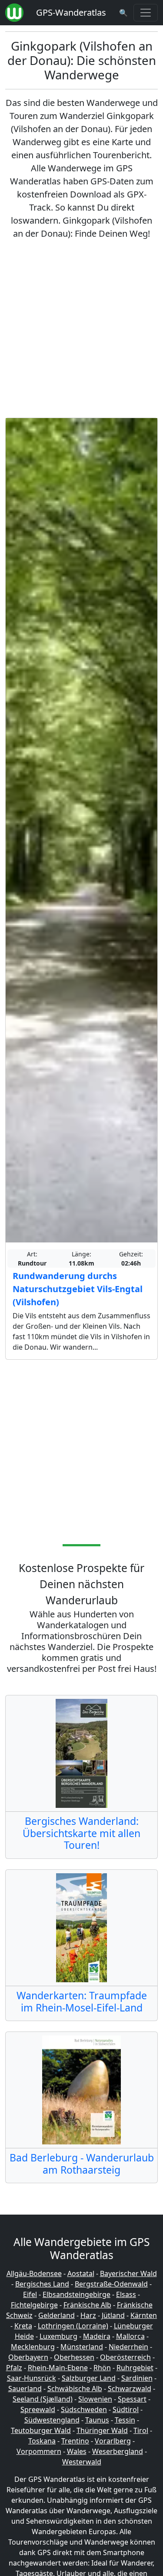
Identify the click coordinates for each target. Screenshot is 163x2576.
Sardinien (137, 2378)
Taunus (97, 2420)
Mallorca (130, 2336)
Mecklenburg (33, 2347)
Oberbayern (28, 2357)
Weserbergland (118, 2451)
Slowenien (95, 2399)
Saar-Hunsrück (32, 2378)
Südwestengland (52, 2420)
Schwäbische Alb (75, 2389)
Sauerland (25, 2389)
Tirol (141, 2430)
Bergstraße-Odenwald (111, 2284)
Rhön (102, 2368)
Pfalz (14, 2368)
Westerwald (82, 2462)
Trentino (75, 2441)
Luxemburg (58, 2336)
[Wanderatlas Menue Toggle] (146, 13)
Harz (88, 2315)
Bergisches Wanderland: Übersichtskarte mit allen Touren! (81, 1833)
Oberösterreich (125, 2357)
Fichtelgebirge (34, 2305)
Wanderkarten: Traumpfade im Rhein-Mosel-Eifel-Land (82, 2001)
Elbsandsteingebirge (77, 2294)
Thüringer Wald (102, 2430)
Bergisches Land (42, 2284)
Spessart (132, 2399)
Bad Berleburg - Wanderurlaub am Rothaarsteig (82, 2164)
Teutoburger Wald (41, 2430)
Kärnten (144, 2315)
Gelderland (57, 2315)
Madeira (97, 2336)
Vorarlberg (113, 2441)
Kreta (23, 2326)
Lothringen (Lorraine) (73, 2326)
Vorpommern (39, 2451)
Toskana (42, 2441)
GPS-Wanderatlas (71, 12)
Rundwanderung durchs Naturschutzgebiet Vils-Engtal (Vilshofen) (78, 1289)
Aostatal (81, 2273)
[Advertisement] (81, 329)
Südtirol (126, 2409)
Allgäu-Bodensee (34, 2273)
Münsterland (82, 2347)
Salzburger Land (89, 2378)
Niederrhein (128, 2347)
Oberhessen (74, 2357)
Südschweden (84, 2409)
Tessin (125, 2420)
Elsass (126, 2294)
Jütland (113, 2315)
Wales (77, 2451)
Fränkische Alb (87, 2305)
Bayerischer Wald (128, 2273)
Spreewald (38, 2409)
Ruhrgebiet (135, 2368)
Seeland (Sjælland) (43, 2399)
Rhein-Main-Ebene (58, 2368)
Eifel (30, 2294)
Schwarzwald (130, 2389)
